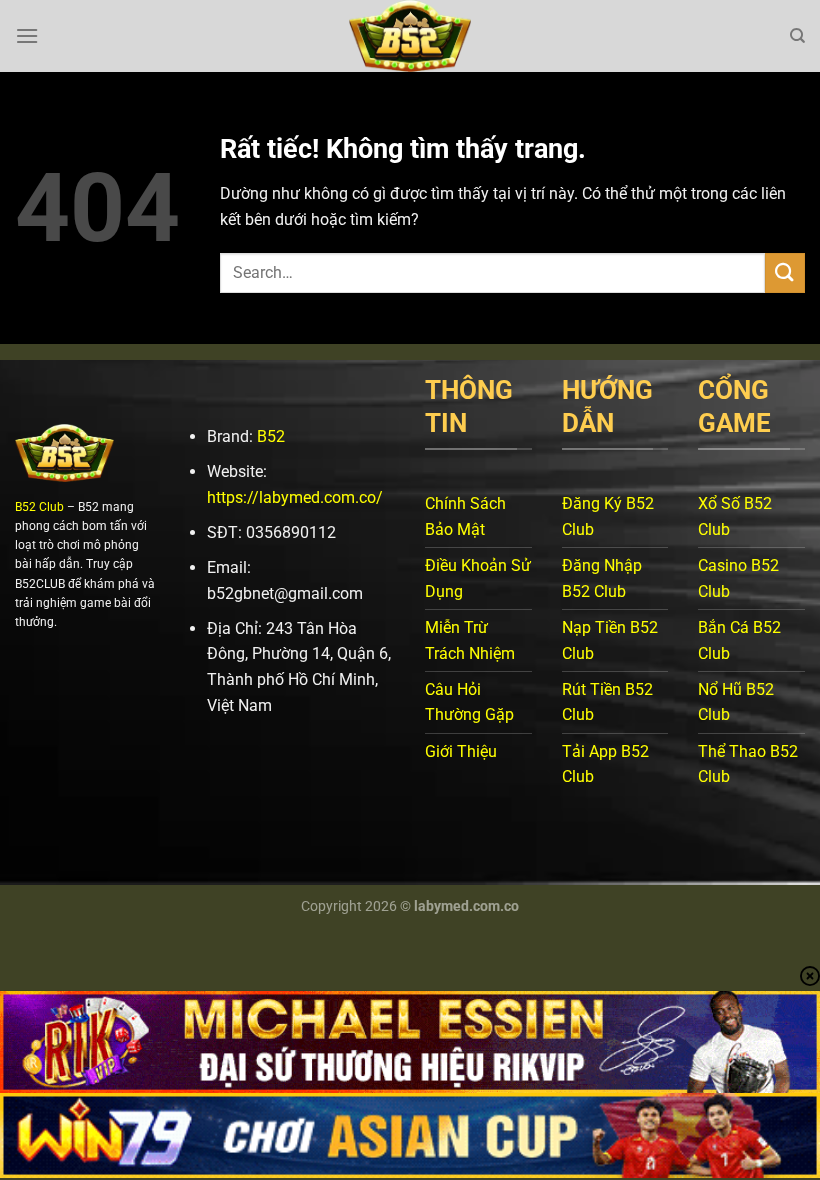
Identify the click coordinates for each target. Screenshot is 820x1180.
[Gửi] (785, 272)
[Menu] (27, 35)
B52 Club (39, 507)
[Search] (797, 36)
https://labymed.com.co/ (295, 497)
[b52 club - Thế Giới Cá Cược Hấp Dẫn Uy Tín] (410, 36)
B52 (271, 436)
